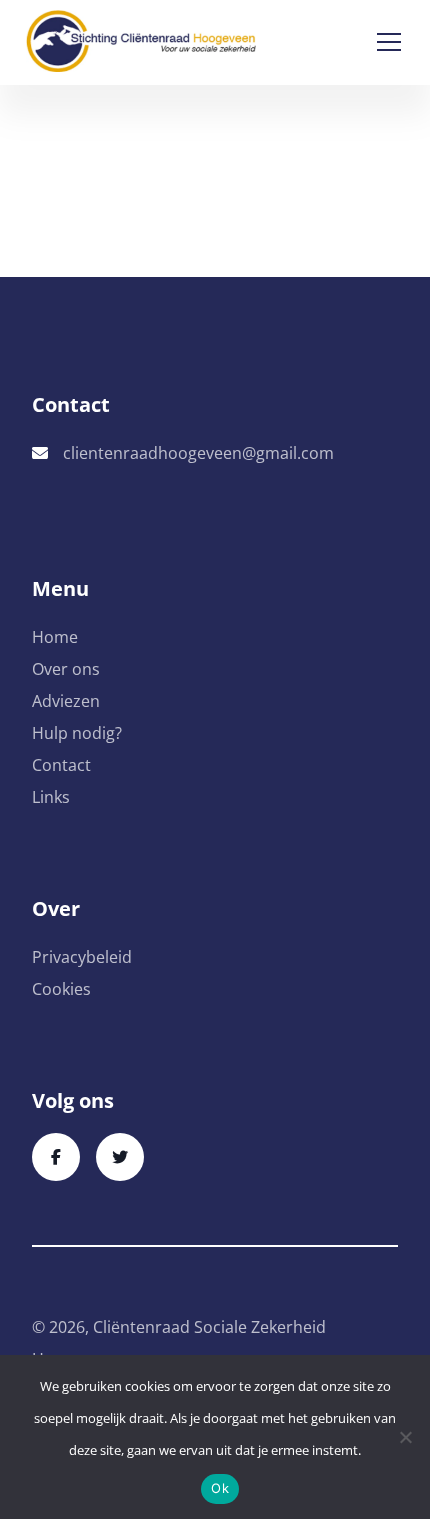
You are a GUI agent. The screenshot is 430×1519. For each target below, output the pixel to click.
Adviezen (66, 701)
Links (51, 797)
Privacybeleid (82, 957)
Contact (61, 765)
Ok (220, 1488)
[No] (405, 1437)
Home (55, 637)
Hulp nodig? (77, 733)
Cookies (61, 989)
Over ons (66, 669)
